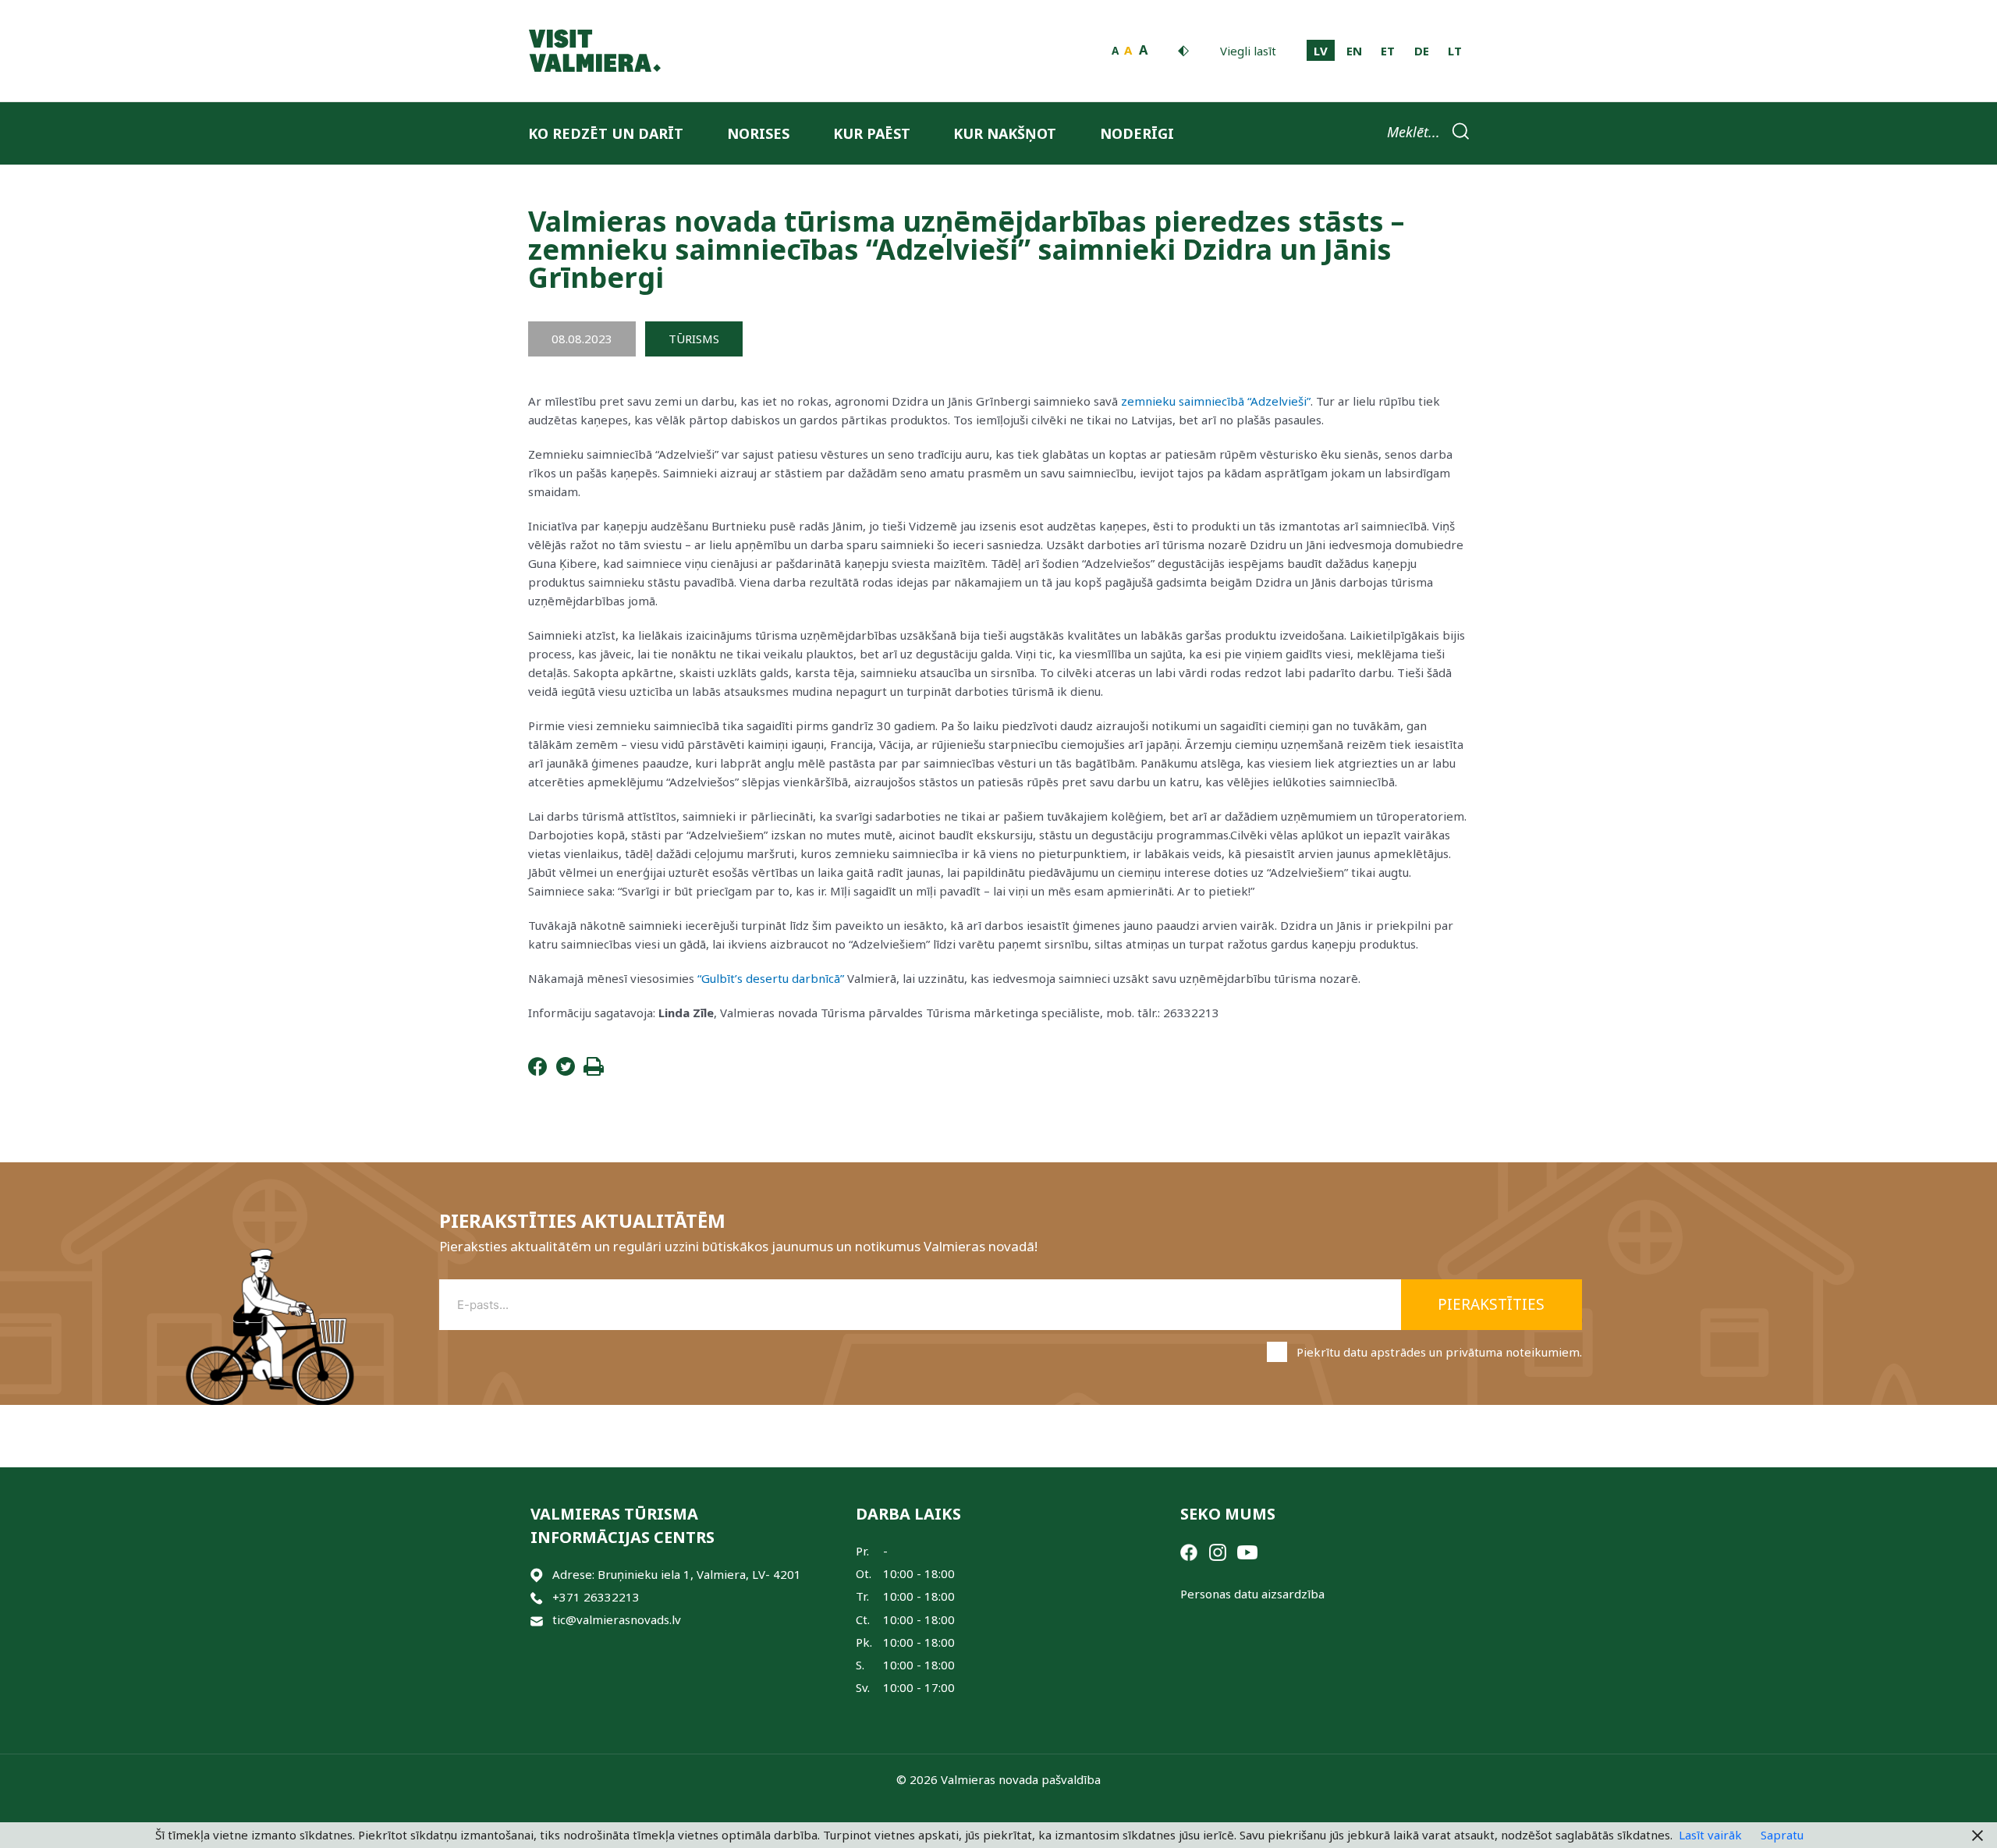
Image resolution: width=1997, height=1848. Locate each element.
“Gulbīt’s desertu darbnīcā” (771, 978)
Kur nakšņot (1005, 133)
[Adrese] (537, 1575)
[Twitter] (566, 1071)
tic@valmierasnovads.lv (617, 1619)
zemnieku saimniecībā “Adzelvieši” (1216, 401)
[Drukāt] (594, 1071)
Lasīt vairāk (1710, 1835)
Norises (758, 133)
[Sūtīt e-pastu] (537, 1620)
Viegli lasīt (1248, 51)
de (1422, 51)
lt (1455, 51)
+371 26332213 (596, 1597)
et (1388, 51)
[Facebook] (537, 1071)
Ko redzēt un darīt (606, 133)
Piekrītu (1439, 1352)
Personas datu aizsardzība (1252, 1594)
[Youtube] (1247, 1551)
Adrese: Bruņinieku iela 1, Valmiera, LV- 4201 (677, 1574)
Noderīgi (1137, 133)
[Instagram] (1218, 1551)
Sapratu (1782, 1835)
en (1354, 51)
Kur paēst (872, 133)
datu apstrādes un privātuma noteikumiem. (1463, 1352)
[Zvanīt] (537, 1597)
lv (1321, 51)
